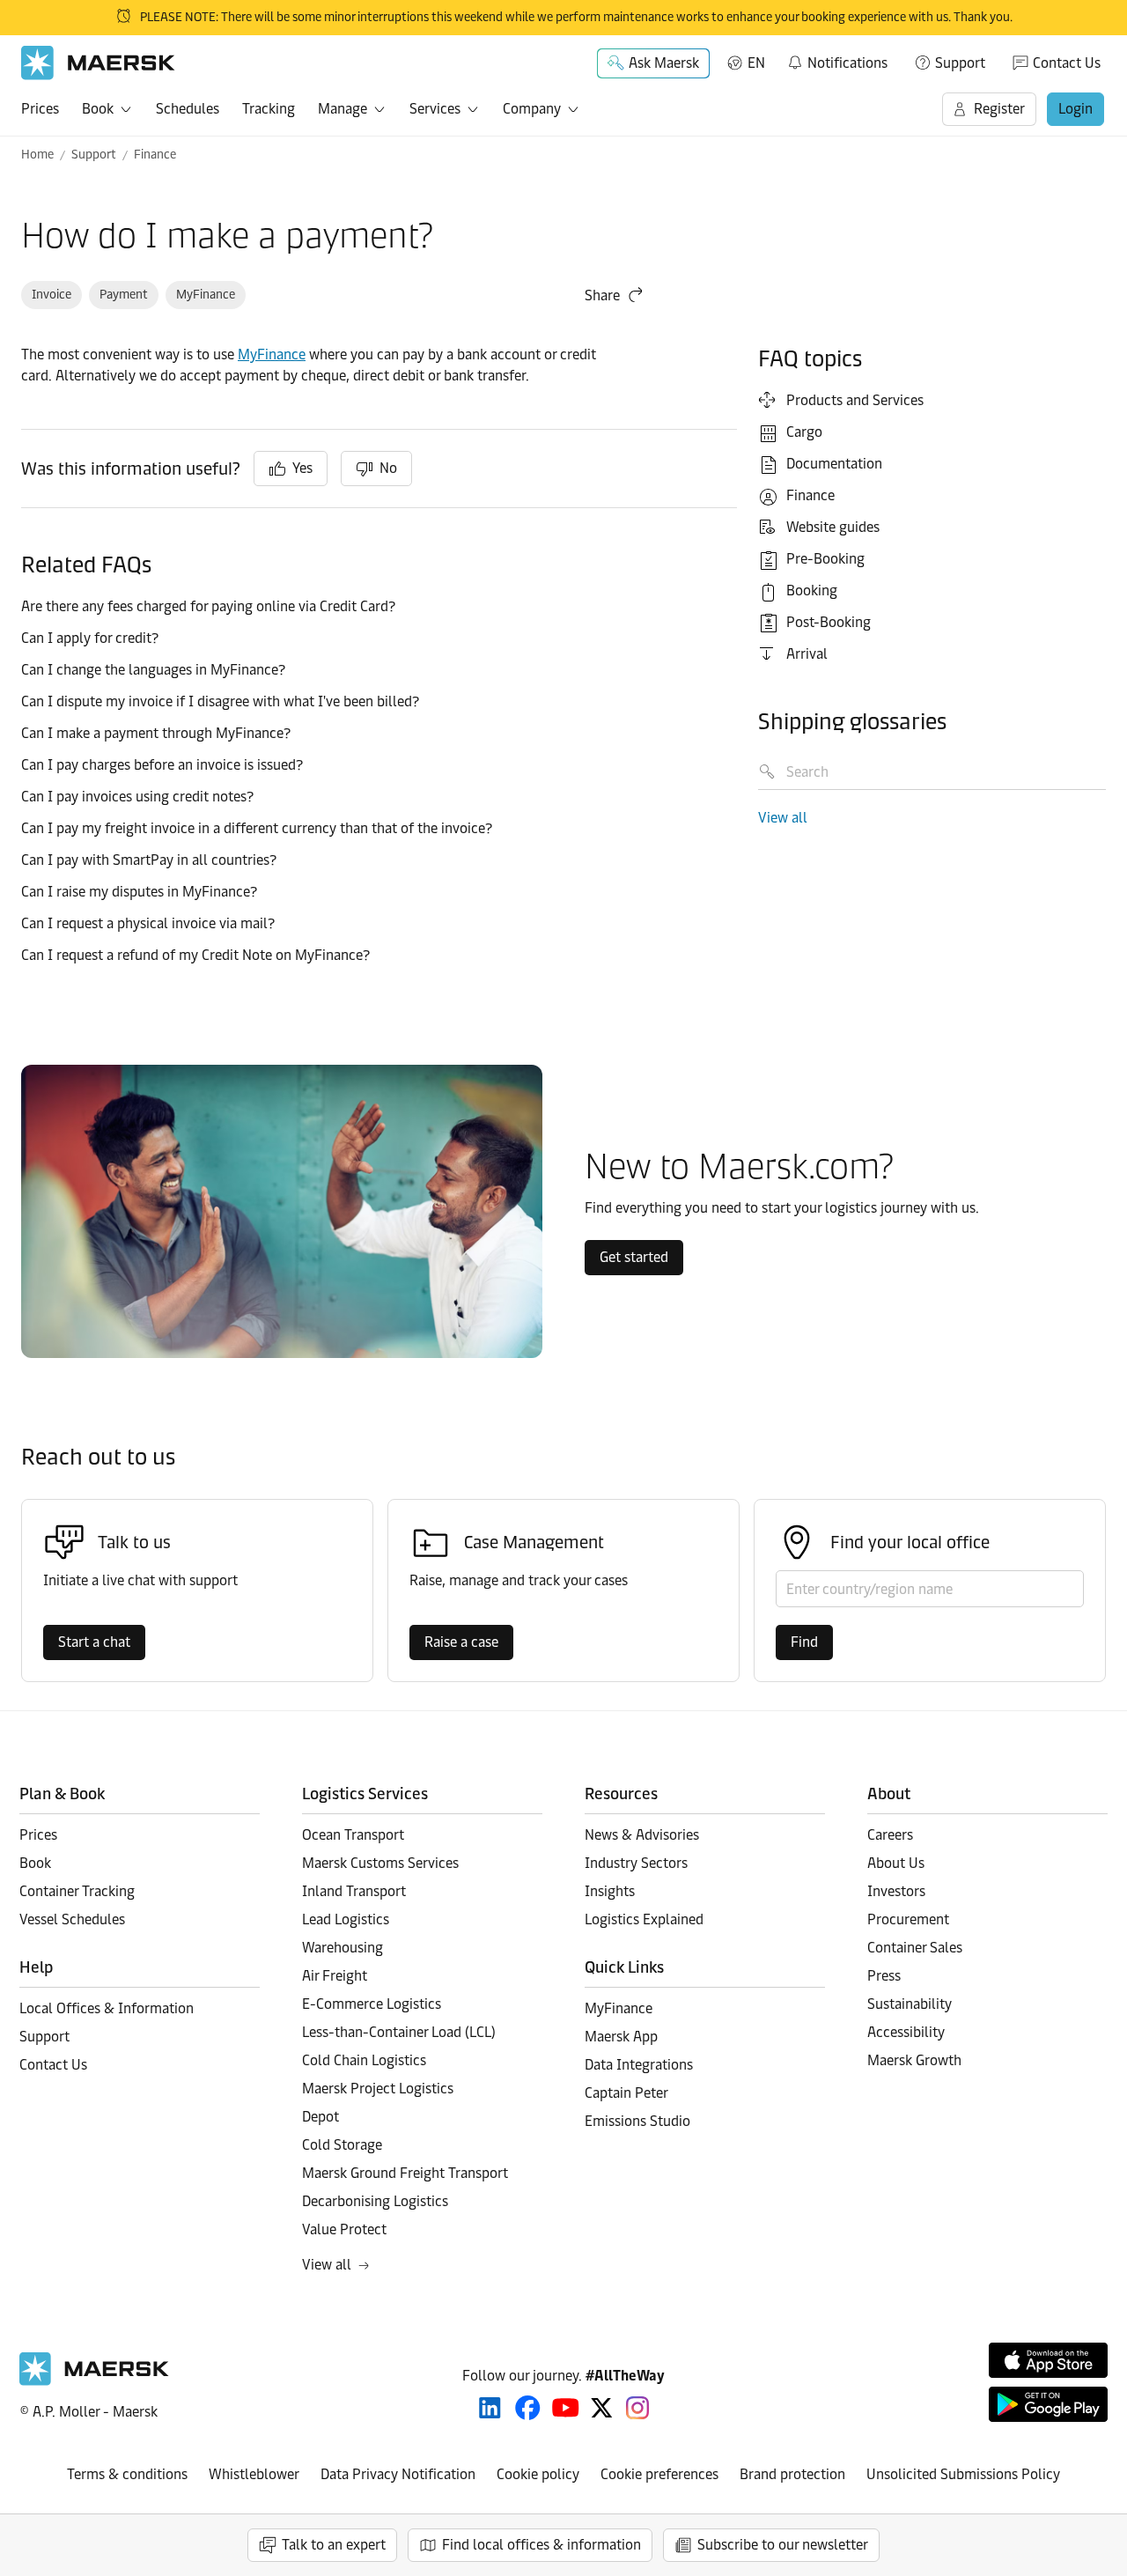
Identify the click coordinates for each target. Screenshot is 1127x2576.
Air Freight (335, 1976)
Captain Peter (626, 2093)
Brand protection (792, 2474)
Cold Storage (342, 2145)
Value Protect (344, 2229)
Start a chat (94, 1642)
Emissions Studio (637, 2121)
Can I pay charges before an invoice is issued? (162, 765)
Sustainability (910, 2004)
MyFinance (206, 295)
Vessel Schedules (72, 1919)
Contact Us (1067, 63)
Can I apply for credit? (92, 638)
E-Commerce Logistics (372, 2004)
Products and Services (855, 400)
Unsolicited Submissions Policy (963, 2474)
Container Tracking (77, 1891)
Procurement (908, 1919)
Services (435, 109)
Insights (610, 1891)
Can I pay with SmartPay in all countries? (149, 860)
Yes (302, 468)
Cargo (804, 432)
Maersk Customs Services (380, 1863)
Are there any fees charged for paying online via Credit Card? (208, 606)
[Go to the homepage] (94, 2381)
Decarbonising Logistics (375, 2201)
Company (532, 109)
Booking (812, 590)
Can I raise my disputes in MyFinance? (139, 892)
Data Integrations (639, 2065)
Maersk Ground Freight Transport (405, 2173)
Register (999, 109)
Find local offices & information (541, 2545)
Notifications (837, 60)
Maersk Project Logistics (378, 2089)
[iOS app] (1048, 2360)
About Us (896, 1863)
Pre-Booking (825, 559)
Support (960, 63)
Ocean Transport (353, 1835)
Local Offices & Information (107, 2008)
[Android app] (1048, 2404)
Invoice (52, 295)
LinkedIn (490, 2408)
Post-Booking (829, 622)
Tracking (269, 109)
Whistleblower (254, 2474)
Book (98, 109)
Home (37, 155)
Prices (40, 109)
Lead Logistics (346, 1919)
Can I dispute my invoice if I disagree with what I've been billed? (220, 701)
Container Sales (915, 1948)
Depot (320, 2117)
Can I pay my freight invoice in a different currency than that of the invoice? (257, 828)
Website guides (833, 527)
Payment (124, 295)
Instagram (637, 2408)
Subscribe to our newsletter (783, 2545)
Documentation (834, 464)
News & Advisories (642, 1835)
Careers (890, 1835)
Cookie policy (538, 2474)
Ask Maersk (664, 63)
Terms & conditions (127, 2474)
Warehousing (343, 1948)
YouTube (566, 2408)
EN (756, 63)
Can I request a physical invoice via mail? (150, 923)
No (388, 468)
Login (1075, 109)
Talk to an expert (334, 2545)
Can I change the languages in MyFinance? (153, 670)
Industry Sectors (636, 1863)
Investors (896, 1891)
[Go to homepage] (98, 63)
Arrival (807, 654)
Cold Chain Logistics (364, 2060)
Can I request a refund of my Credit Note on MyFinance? (195, 955)
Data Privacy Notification (398, 2474)
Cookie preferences (659, 2474)
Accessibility (906, 2032)
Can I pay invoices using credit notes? (137, 797)
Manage (343, 109)
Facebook (528, 2408)
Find (804, 1642)
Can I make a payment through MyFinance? (156, 733)
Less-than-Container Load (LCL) (399, 2032)
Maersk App (621, 2037)
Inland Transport (354, 1891)
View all (783, 818)
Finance (155, 155)
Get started (634, 1257)
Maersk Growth (914, 2060)
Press (884, 1976)
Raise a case (461, 1642)
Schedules (188, 109)
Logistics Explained (644, 1919)
